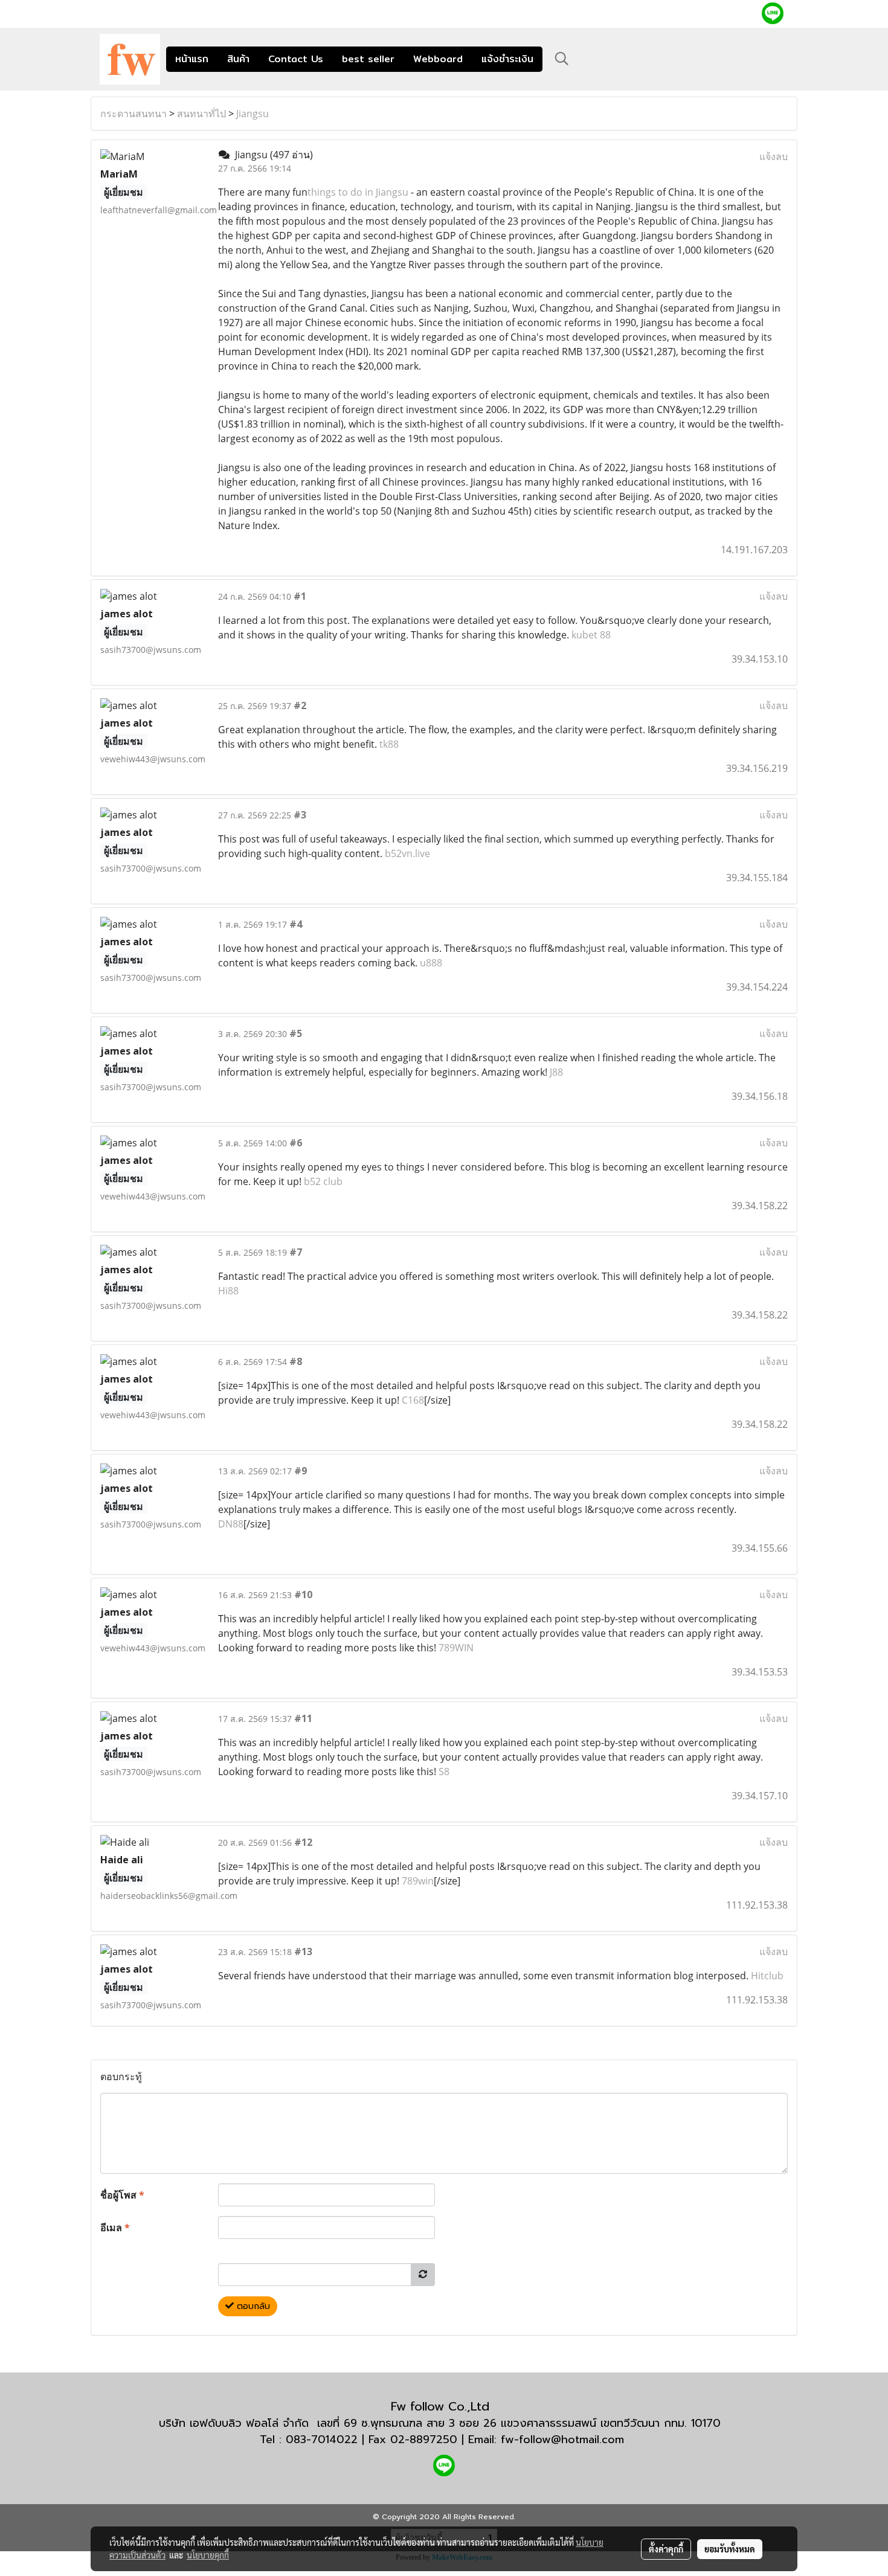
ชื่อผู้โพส (122, 2195)
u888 (431, 963)
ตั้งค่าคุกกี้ (666, 2549)
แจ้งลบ (774, 156)
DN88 (231, 1524)
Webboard (438, 59)
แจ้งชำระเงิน (507, 59)
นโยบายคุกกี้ (208, 2555)
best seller (368, 59)
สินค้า (238, 59)
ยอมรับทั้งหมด (730, 2549)
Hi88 (228, 1291)
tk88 (389, 744)
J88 (556, 1072)
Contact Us (296, 59)
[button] (562, 59)
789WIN (456, 1648)
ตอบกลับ (252, 2306)
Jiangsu (253, 114)
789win (418, 1881)
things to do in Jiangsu (358, 192)
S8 (444, 1771)
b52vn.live (407, 853)
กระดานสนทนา (134, 114)
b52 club (323, 1181)
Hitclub (767, 1976)
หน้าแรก (192, 59)
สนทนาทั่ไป (201, 114)
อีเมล (115, 2228)
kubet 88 (591, 635)
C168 (413, 1400)
